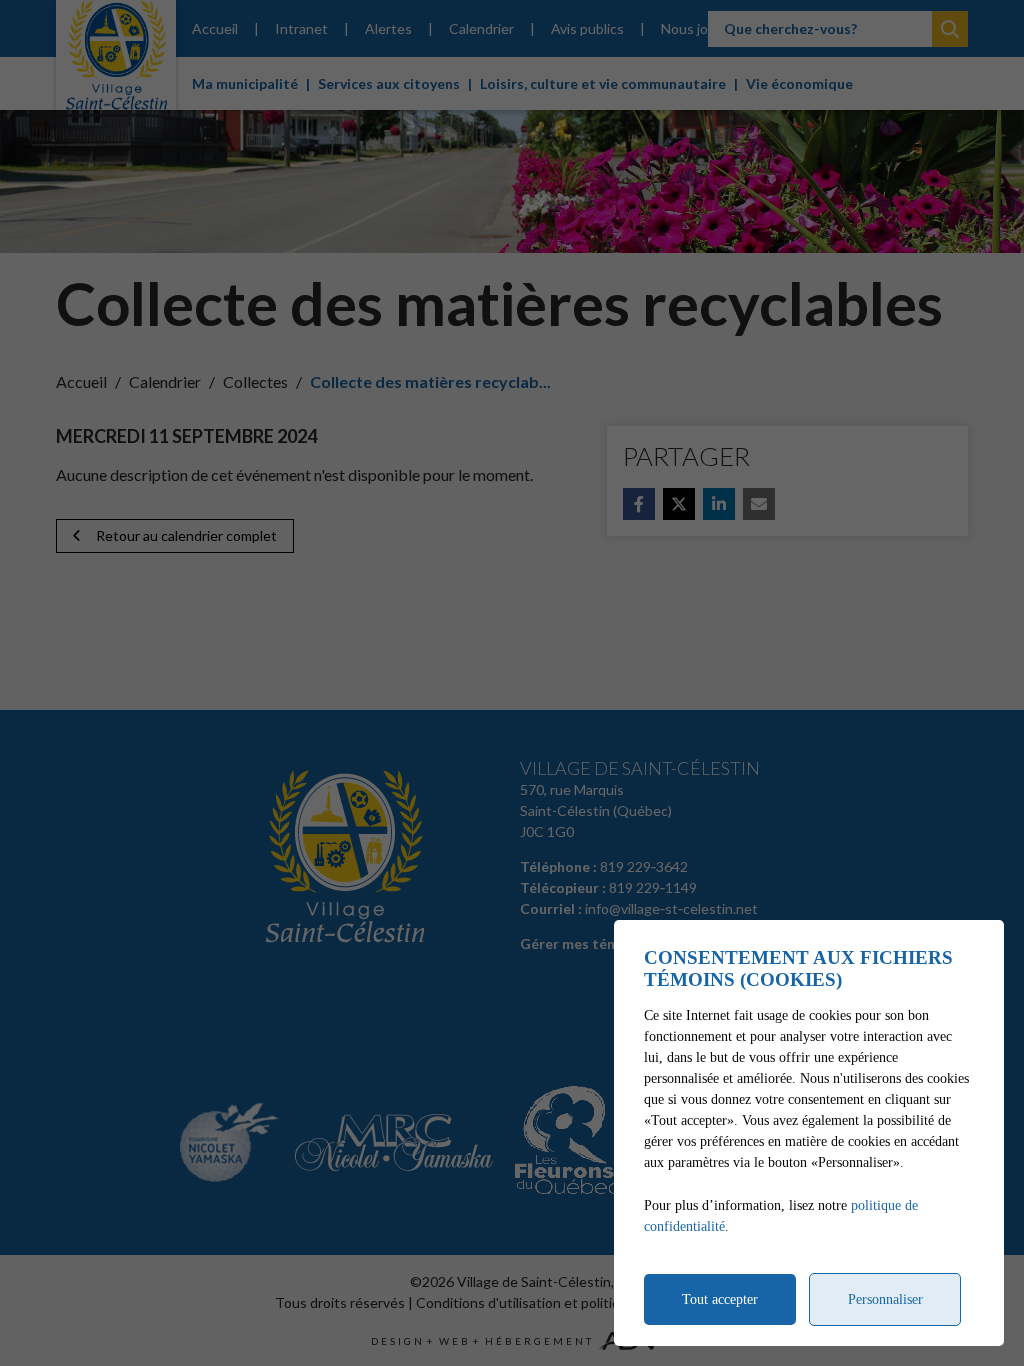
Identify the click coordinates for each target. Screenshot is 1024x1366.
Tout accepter (720, 1299)
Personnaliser (885, 1299)
